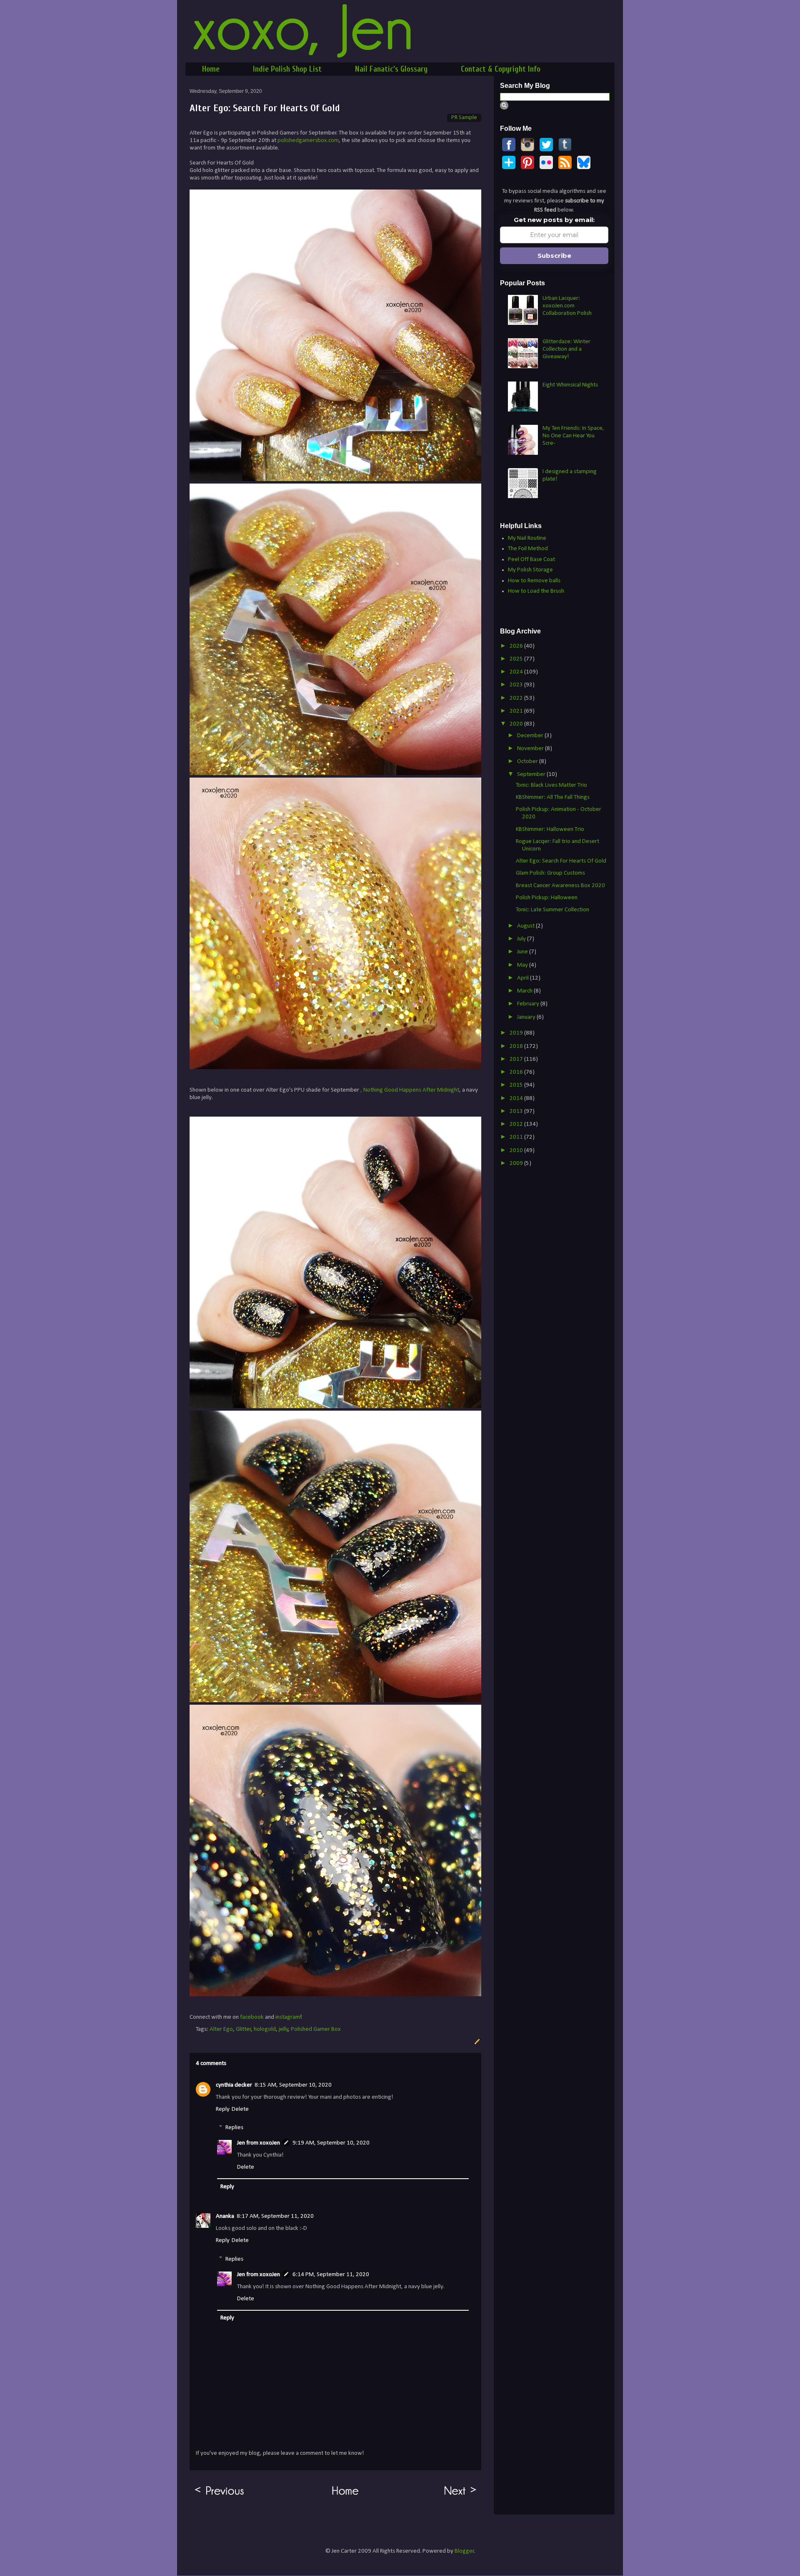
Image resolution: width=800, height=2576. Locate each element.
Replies (234, 2128)
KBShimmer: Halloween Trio (550, 829)
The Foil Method (528, 549)
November (531, 749)
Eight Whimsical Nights (570, 385)
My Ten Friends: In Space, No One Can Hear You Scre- (573, 436)
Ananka (225, 2216)
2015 (517, 1085)
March (525, 991)
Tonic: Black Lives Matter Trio (551, 785)
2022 (517, 698)
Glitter (244, 2029)
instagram (288, 2017)
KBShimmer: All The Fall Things (553, 797)
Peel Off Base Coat (531, 560)
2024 (517, 672)
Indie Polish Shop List (287, 69)
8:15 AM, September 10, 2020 (293, 2085)
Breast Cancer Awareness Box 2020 (560, 886)
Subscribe (554, 256)
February (529, 1004)
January (527, 1017)
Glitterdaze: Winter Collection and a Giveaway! (566, 349)
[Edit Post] (476, 2041)
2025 (517, 659)
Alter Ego (221, 2029)
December (531, 736)
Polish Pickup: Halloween (547, 898)
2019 (517, 1033)
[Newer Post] (461, 2495)
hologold (265, 2029)
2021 (517, 711)
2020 (517, 724)
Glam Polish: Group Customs (550, 873)
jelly (284, 2029)
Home (211, 69)
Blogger (464, 2551)
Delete (240, 2109)
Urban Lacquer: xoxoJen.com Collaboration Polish (567, 306)
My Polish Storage (530, 570)
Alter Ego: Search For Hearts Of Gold (561, 861)
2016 (517, 1072)
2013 (517, 1111)
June (523, 952)
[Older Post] (219, 2495)
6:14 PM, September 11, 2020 (331, 2275)
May (523, 965)
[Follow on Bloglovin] (509, 168)
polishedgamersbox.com (308, 141)
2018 (517, 1046)
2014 (517, 1098)
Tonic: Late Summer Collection (552, 910)
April (524, 978)
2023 (517, 685)
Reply (223, 2109)
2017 (517, 1059)
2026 (517, 646)
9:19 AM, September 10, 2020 (331, 2143)
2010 (517, 1151)
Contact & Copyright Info (501, 69)
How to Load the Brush (536, 591)
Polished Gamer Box (316, 2029)
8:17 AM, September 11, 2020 (275, 2216)
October (528, 762)
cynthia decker (234, 2085)
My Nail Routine (527, 538)
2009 (517, 1163)
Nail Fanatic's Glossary (391, 69)
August (526, 926)
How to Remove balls (534, 581)
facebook (252, 2017)
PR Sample (464, 118)
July (522, 939)
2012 (517, 1124)
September (532, 774)
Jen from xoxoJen (259, 2143)
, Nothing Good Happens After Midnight (410, 1090)
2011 (517, 1137)
